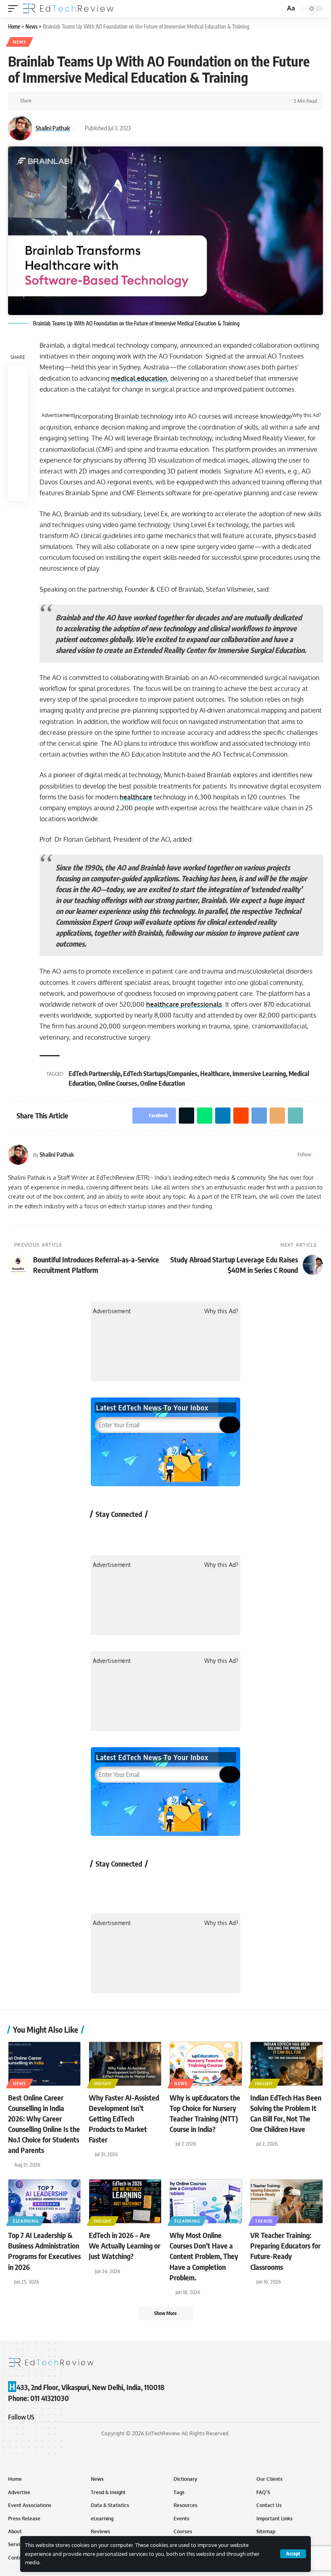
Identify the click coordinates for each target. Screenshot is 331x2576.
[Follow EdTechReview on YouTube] (144, 1532)
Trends (264, 2221)
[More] (140, 101)
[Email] (115, 101)
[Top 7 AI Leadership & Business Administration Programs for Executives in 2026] (44, 2201)
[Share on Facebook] (40, 101)
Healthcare (215, 1074)
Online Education (162, 1083)
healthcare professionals (184, 1004)
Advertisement (58, 415)
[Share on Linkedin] (78, 101)
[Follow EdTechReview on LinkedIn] (187, 1532)
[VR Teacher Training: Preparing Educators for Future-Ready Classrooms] (287, 2201)
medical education (139, 378)
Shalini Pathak (53, 128)
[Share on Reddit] (90, 101)
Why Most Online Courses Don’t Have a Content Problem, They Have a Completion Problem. (204, 2256)
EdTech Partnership (94, 1074)
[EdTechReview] (68, 8)
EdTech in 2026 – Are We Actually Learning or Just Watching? (125, 2245)
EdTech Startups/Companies (160, 1074)
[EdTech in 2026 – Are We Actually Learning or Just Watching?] (125, 2201)
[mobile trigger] (15, 8)
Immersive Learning (259, 1074)
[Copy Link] (128, 101)
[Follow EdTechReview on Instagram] (166, 1532)
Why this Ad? (307, 415)
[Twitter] (319, 1155)
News (20, 42)
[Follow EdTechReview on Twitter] (123, 1532)
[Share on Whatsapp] (65, 101)
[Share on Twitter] (52, 101)
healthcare (136, 797)
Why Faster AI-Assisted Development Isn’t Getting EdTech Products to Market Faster (124, 2118)
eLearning (26, 2221)
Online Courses (117, 1083)
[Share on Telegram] (103, 101)
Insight (103, 2084)
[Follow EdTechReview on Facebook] (102, 1532)
